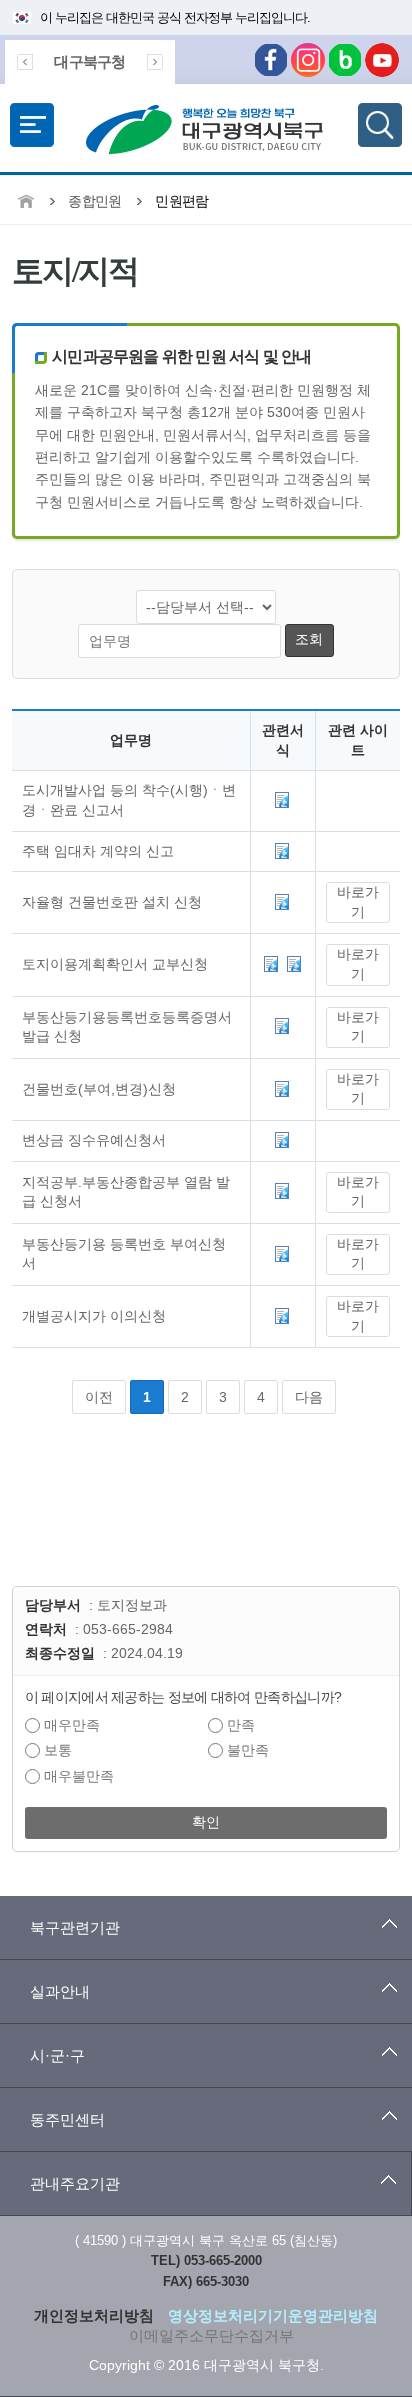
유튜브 (382, 60)
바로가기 (358, 902)
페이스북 (271, 60)
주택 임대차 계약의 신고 (98, 851)
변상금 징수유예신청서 (94, 1140)
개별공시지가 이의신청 (94, 1316)
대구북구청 (89, 61)
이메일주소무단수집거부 (211, 2335)
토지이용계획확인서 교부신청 (115, 964)
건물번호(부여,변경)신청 (99, 1089)
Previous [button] (25, 62)
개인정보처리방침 (94, 2315)
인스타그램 (308, 60)
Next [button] (155, 62)
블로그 (345, 60)
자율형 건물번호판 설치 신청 (112, 902)
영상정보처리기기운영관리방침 (273, 2315)
